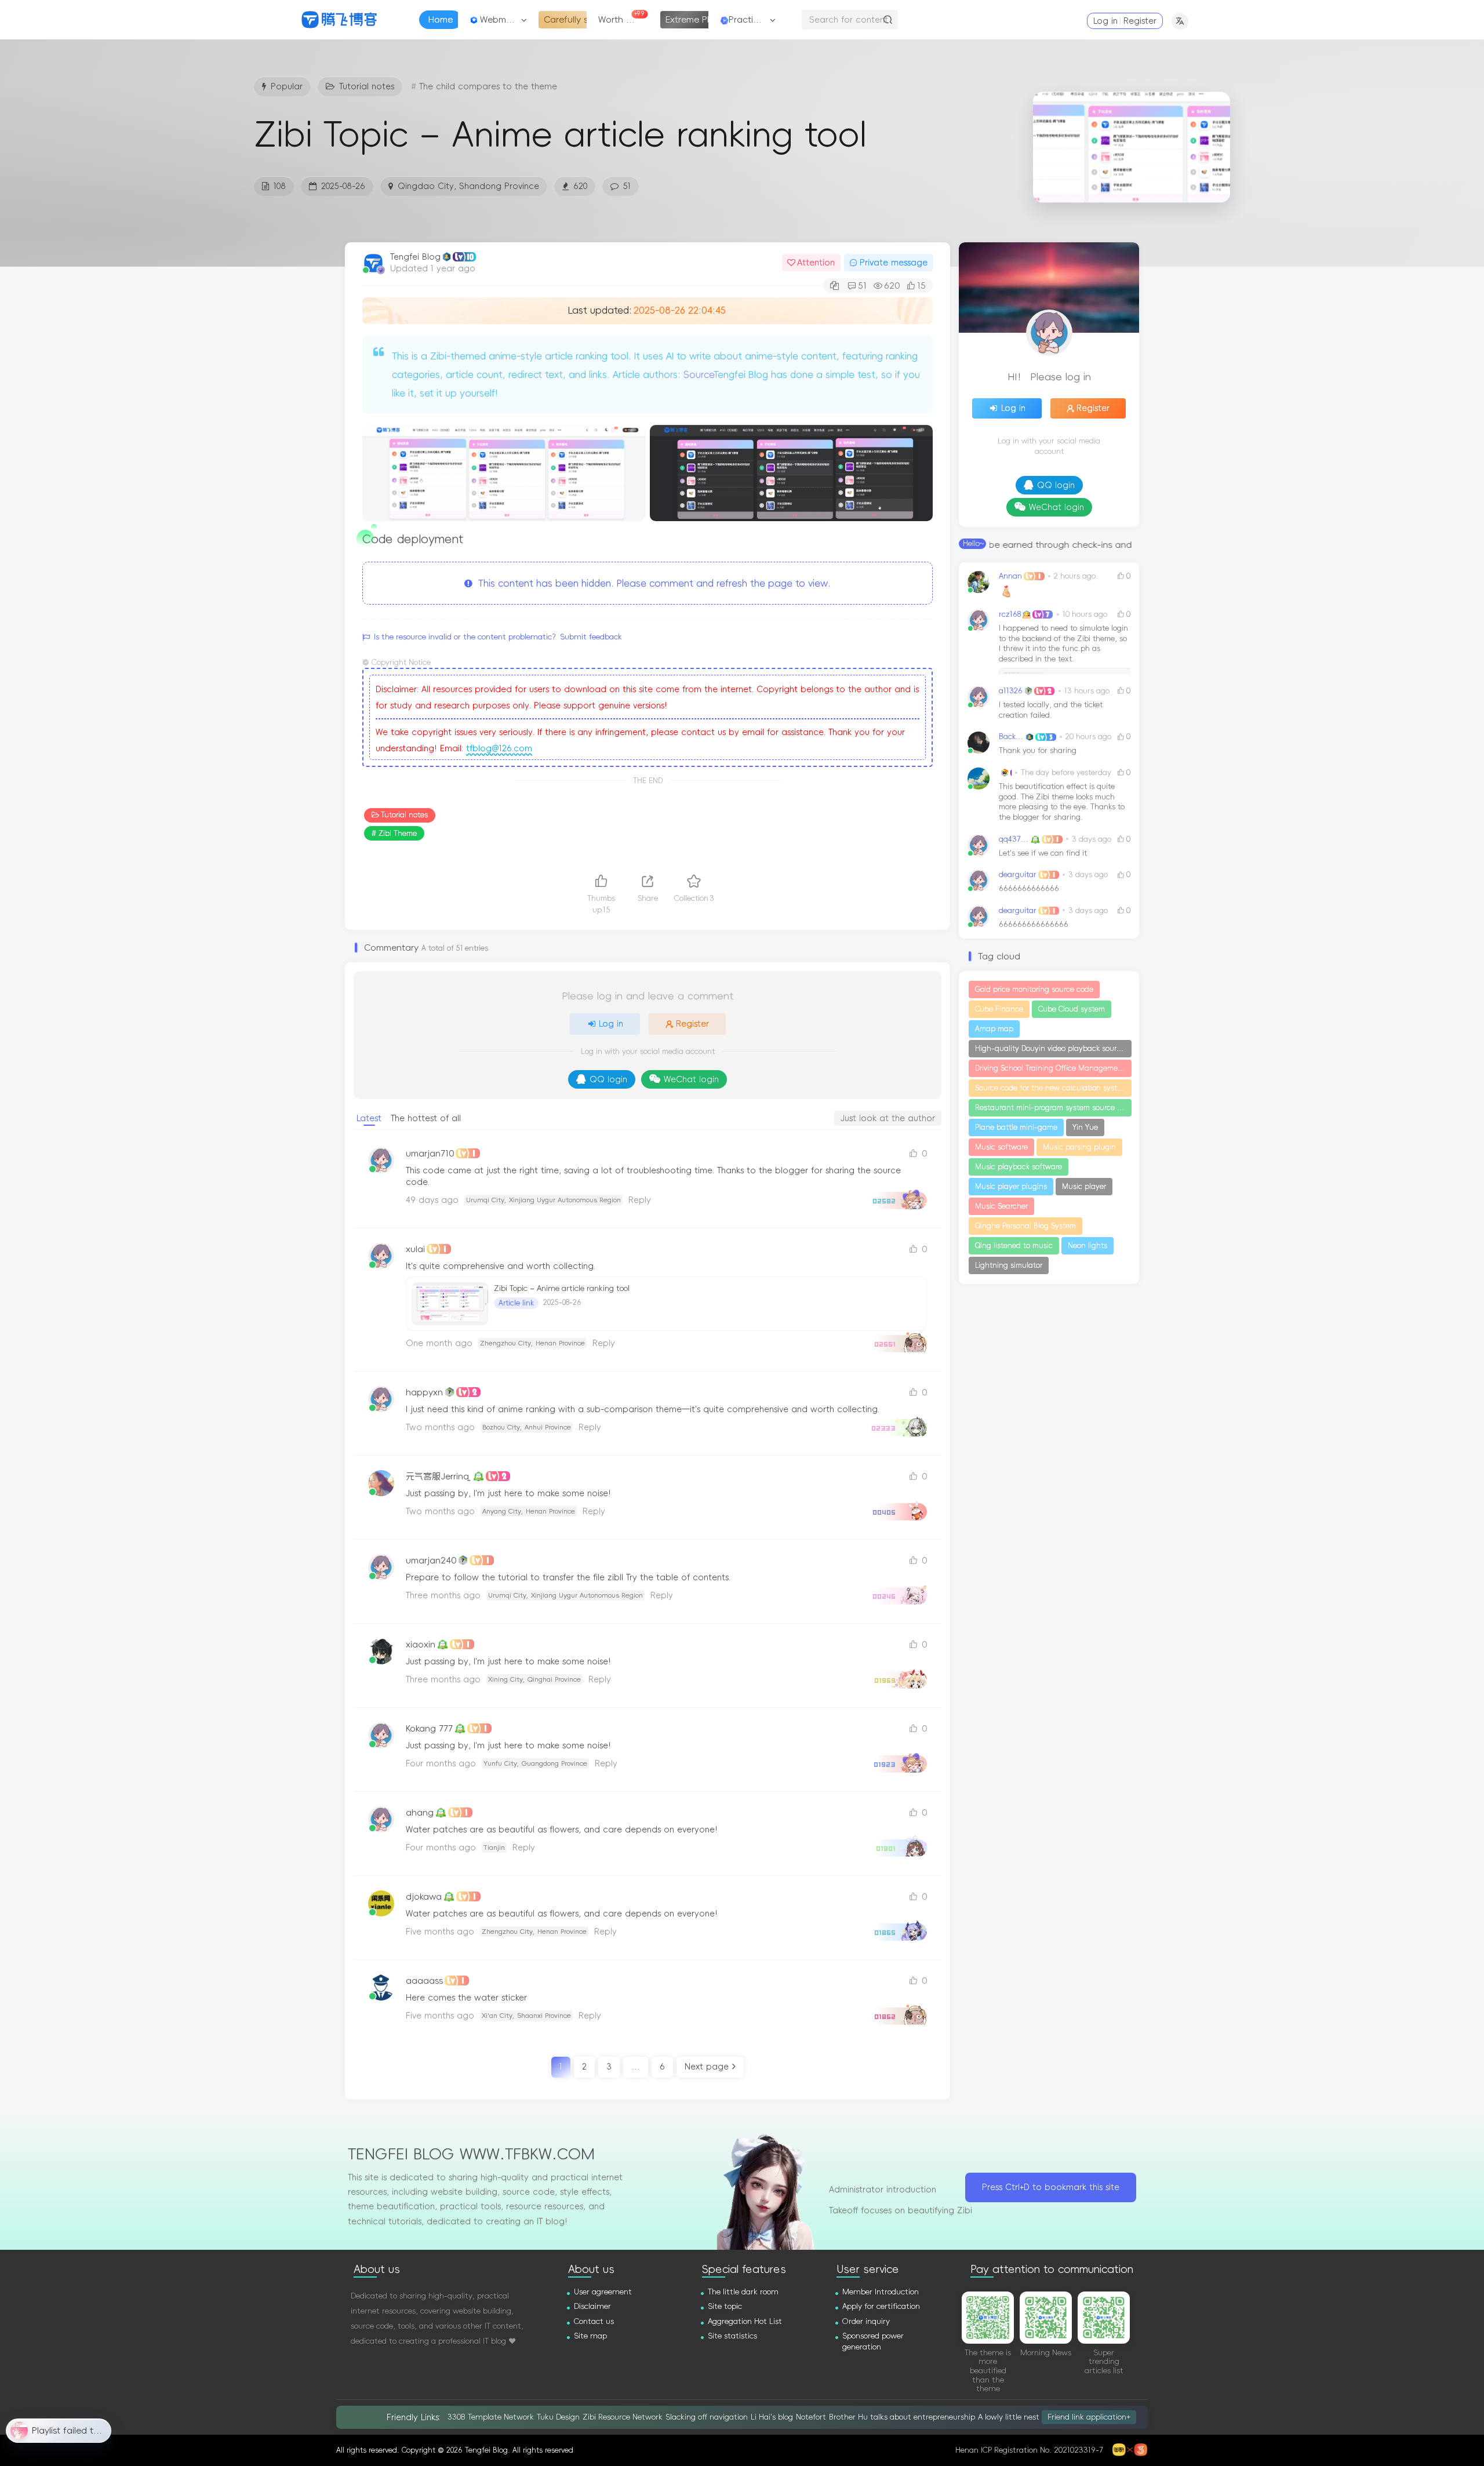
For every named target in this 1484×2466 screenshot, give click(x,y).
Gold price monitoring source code (1034, 990)
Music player (1084, 1187)
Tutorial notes (404, 815)
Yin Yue (1085, 1127)
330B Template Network (491, 2417)
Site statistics (732, 2336)
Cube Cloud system (1072, 1009)
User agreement (603, 2292)
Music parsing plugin (1079, 1147)
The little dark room (743, 2292)
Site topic (725, 2306)
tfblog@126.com (499, 748)
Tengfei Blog (415, 257)
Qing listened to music (1014, 1246)
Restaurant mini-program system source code (1053, 1108)
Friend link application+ (1089, 2416)
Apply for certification (881, 2306)
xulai (415, 1249)
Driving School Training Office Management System (1053, 1068)
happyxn (424, 1392)
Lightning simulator (1009, 1265)
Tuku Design (558, 2417)
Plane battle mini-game (1016, 1127)
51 (627, 186)
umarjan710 (430, 1153)
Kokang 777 (429, 1728)
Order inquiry (866, 2321)
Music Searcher (1001, 1206)
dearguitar (1018, 874)
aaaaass (424, 1981)
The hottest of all (426, 1118)
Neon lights (1087, 1246)
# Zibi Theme (394, 834)
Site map (590, 2336)
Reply (640, 1200)
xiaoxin (421, 1644)
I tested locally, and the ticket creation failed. (1051, 710)
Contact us (594, 2321)
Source (699, 374)
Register (1140, 21)
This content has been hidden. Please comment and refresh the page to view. (652, 583)
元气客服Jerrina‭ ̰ (439, 1476)
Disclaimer (592, 2306)
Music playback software (1019, 1167)
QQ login (608, 1079)
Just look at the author (888, 1118)
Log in (1105, 21)
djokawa (424, 1896)
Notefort (811, 2417)
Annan (1010, 576)
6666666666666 (1029, 888)
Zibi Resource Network (623, 2417)
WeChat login (691, 1079)
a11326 (1011, 691)
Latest (369, 1118)
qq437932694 (1014, 839)
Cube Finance (999, 1009)
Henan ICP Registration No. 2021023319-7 (1029, 2450)
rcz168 (1010, 614)
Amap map (994, 1029)
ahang (420, 1812)
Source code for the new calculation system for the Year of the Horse (1053, 1088)
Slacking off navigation (707, 2417)
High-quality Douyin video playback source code (1053, 1049)
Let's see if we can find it (1043, 853)
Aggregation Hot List (745, 2321)
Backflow (1011, 736)
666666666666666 (1034, 924)
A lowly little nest (1009, 2417)
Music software (1001, 1147)
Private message (894, 263)
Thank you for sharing (1038, 750)
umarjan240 (431, 1560)
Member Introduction (881, 2292)
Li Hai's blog (772, 2417)
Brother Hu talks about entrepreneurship (902, 2417)
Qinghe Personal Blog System (1025, 1226)
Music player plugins (1011, 1187)
